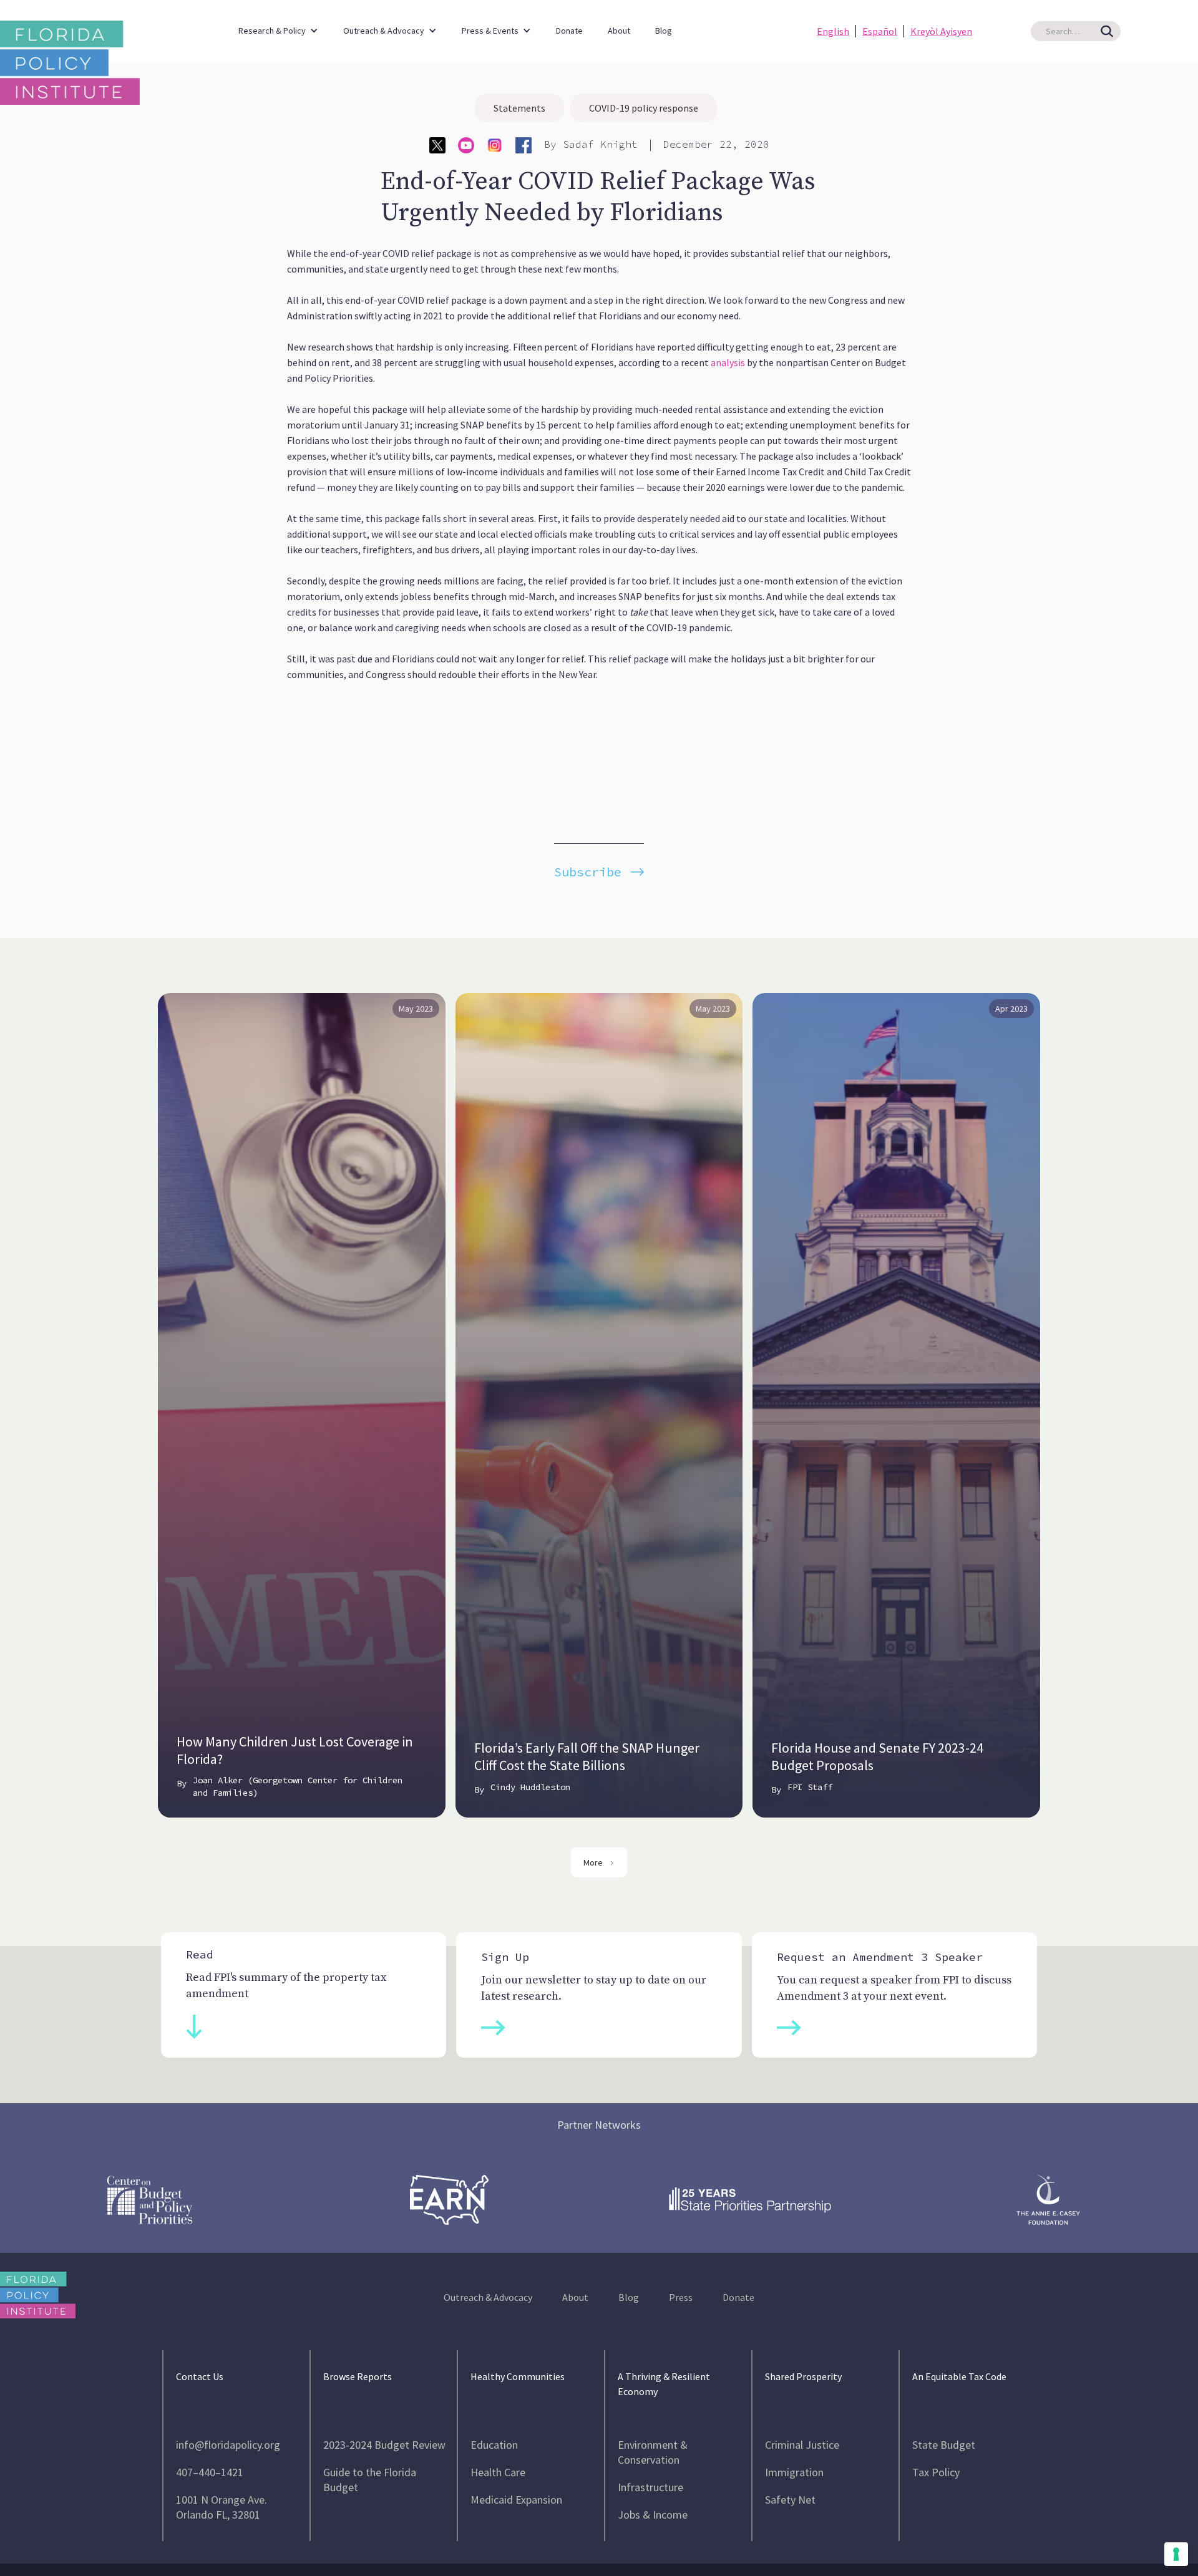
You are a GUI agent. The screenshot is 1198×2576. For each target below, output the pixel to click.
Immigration (794, 2472)
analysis (728, 362)
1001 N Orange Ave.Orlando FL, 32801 (222, 2507)
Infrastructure (650, 2487)
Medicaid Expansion (516, 2500)
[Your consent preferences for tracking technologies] (1176, 2554)
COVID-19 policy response (644, 108)
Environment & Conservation (653, 2452)
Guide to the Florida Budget (370, 2480)
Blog (664, 31)
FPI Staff (810, 1787)
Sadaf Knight (600, 144)
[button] (278, 25)
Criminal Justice (802, 2445)
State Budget (944, 2445)
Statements (519, 108)
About (619, 31)
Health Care (498, 2472)
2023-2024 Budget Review (384, 2445)
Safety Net (790, 2500)
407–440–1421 (210, 2472)
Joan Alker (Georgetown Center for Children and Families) (298, 1786)
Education (494, 2445)
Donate (569, 31)
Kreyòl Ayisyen (941, 31)
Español (880, 31)
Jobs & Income (653, 2515)
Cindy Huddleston (530, 1787)
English (833, 31)
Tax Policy (936, 2472)
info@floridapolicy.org (228, 2445)
